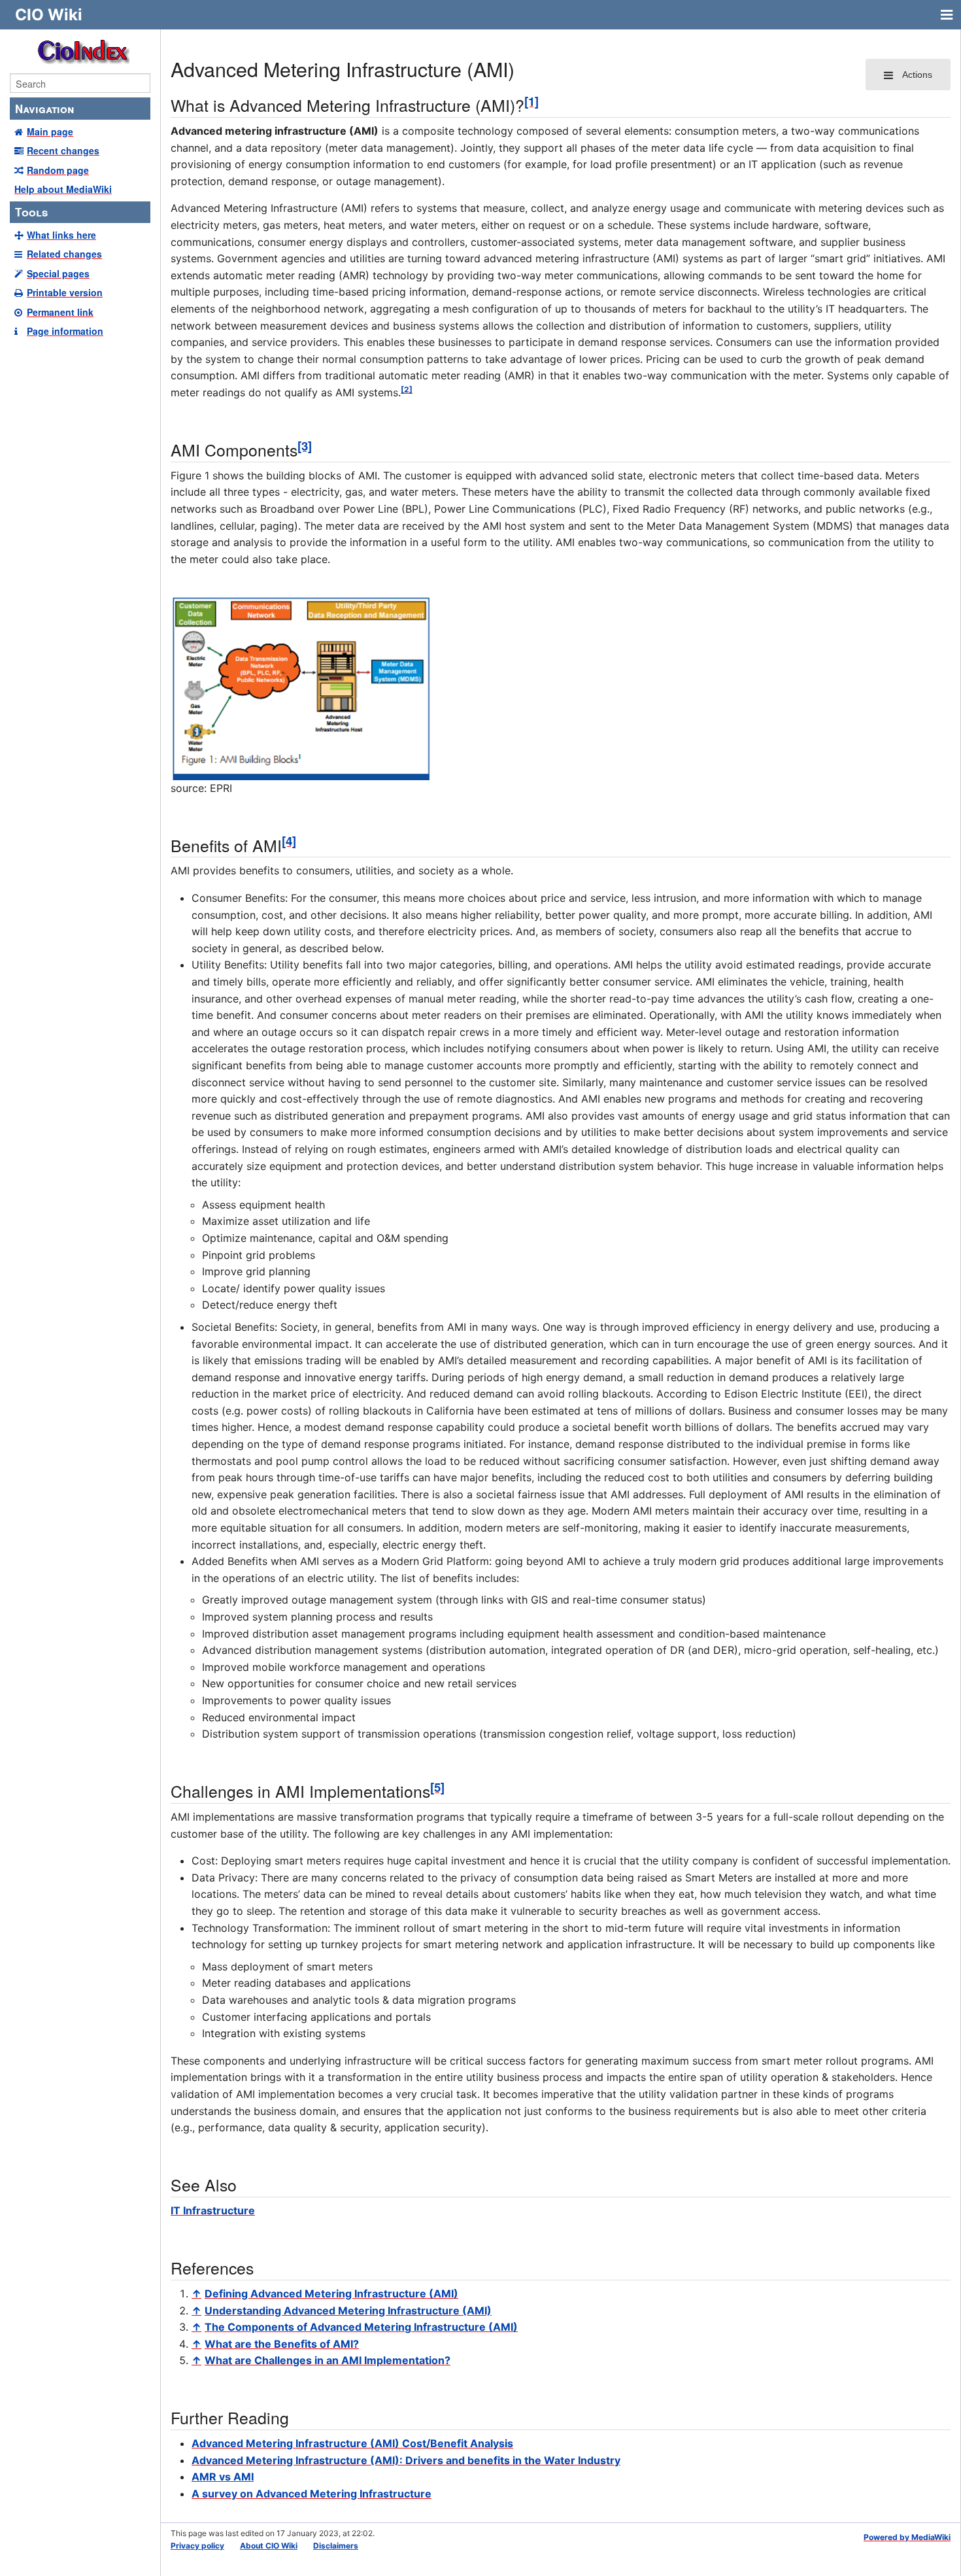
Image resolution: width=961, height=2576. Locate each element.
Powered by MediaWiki (907, 2537)
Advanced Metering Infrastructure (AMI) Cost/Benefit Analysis (352, 2443)
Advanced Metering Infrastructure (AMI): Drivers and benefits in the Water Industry (406, 2460)
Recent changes (63, 150)
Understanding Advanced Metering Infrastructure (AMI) (348, 2310)
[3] (305, 446)
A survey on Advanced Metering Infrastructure (312, 2494)
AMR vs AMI (223, 2477)
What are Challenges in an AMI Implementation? (328, 2360)
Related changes (64, 254)
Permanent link (60, 312)
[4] (289, 841)
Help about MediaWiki (63, 189)
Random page (58, 170)
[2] (407, 389)
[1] (531, 101)
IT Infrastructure (213, 2210)
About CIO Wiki (269, 2546)
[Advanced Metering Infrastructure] (301, 687)
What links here (61, 235)
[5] (437, 1787)
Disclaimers (336, 2546)
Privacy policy (197, 2546)
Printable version (65, 292)
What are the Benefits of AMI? (282, 2344)
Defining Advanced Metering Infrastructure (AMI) (331, 2293)
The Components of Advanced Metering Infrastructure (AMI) (361, 2327)
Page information (65, 331)
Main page (50, 131)
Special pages (58, 273)
